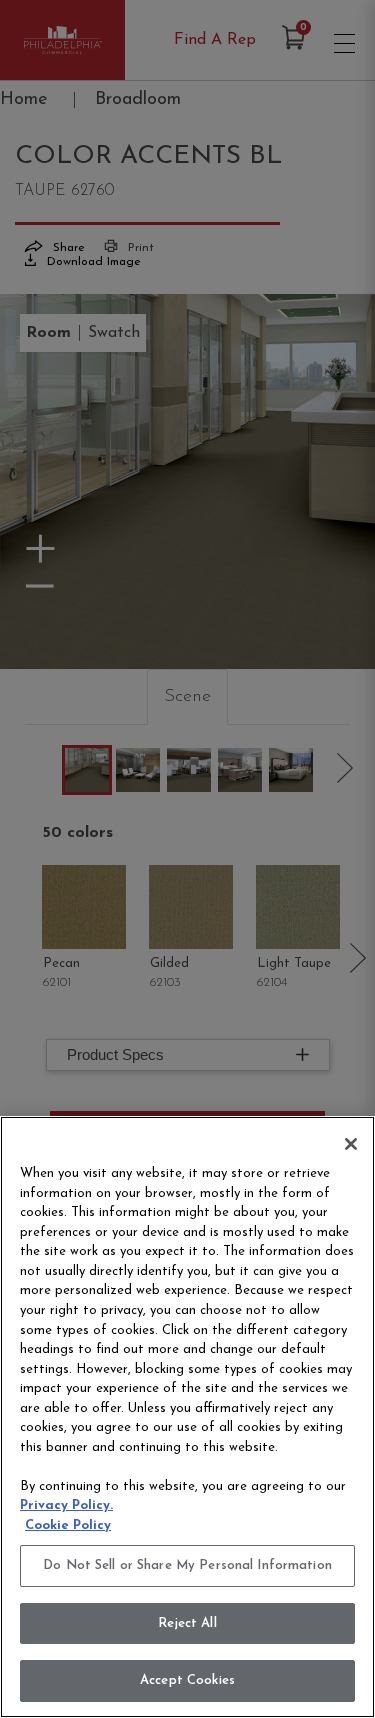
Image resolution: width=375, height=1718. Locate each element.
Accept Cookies (187, 1680)
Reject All (187, 1623)
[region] (187, 1417)
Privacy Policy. (66, 1505)
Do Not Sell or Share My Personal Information (187, 1565)
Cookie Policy (68, 1525)
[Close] (351, 1144)
